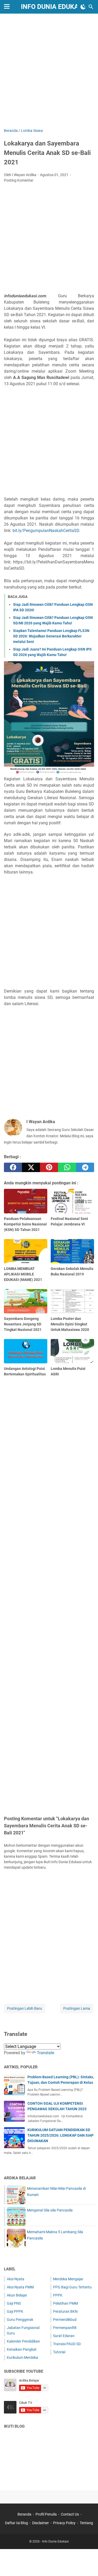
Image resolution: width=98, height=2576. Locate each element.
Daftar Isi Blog (16, 2523)
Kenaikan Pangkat (22, 2349)
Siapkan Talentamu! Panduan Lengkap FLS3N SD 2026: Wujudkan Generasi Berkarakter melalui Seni (51, 636)
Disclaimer (41, 2523)
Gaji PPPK (15, 2311)
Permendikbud (65, 2320)
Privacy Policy (64, 2523)
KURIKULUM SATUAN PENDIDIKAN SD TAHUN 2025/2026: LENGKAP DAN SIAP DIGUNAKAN (60, 2135)
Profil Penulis (46, 2514)
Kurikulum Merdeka (22, 2357)
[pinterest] (49, 1167)
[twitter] (31, 1167)
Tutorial (59, 2352)
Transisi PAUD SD (67, 2344)
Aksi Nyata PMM (20, 2287)
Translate (45, 2053)
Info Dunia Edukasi (53, 7)
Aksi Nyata (16, 2279)
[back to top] (88, 2564)
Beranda (24, 2514)
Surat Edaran (64, 2336)
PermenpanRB (65, 2328)
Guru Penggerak (20, 2320)
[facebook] (13, 1167)
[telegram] (85, 1167)
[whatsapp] (67, 1167)
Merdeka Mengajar (68, 2279)
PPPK (58, 2295)
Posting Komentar (19, 180)
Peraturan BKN (65, 2311)
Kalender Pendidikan (23, 2341)
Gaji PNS (14, 2303)
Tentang (86, 2523)
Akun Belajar (17, 2295)
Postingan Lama (77, 2008)
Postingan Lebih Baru (25, 2008)
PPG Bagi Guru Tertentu (72, 2287)
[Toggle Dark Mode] (83, 7)
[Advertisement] (49, 71)
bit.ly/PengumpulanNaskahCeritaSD (46, 531)
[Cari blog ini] (91, 7)
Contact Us (70, 2514)
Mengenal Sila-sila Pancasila (50, 2210)
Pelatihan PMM (65, 2303)
